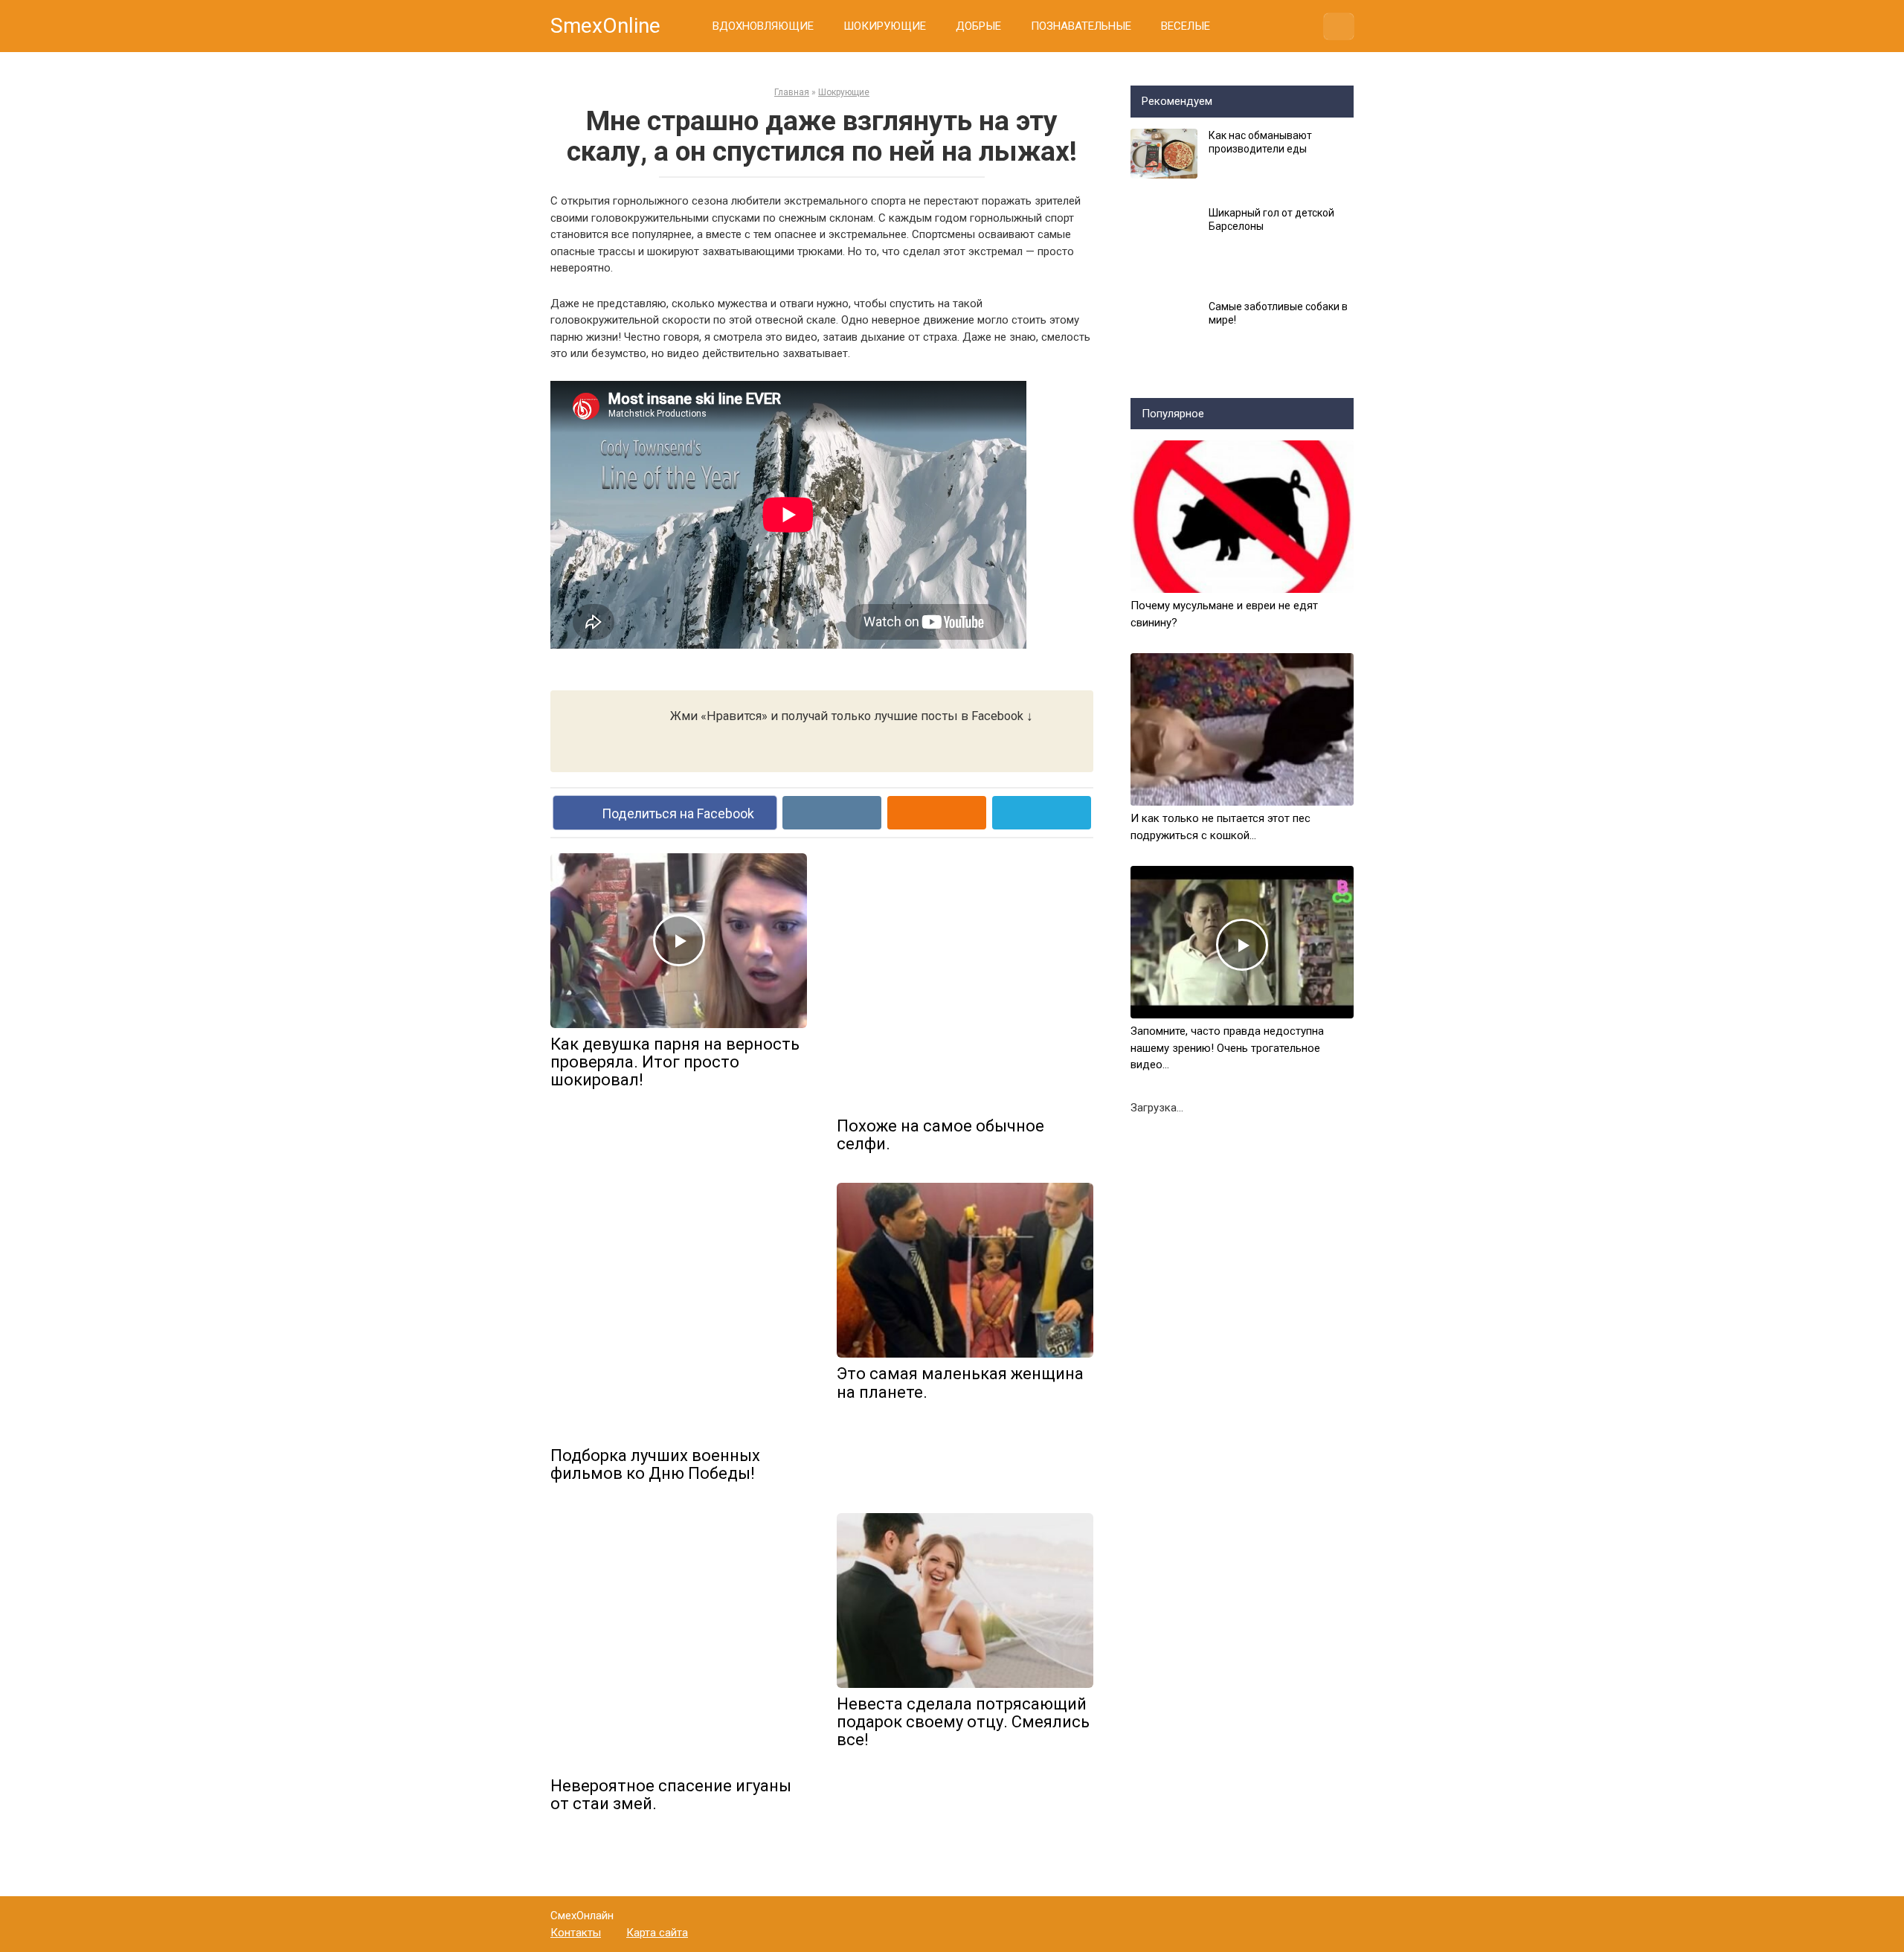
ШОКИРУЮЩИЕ (885, 26)
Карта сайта (657, 1933)
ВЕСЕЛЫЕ (1186, 26)
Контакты (576, 1933)
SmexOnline (605, 26)
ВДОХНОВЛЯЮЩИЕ (763, 26)
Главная (792, 92)
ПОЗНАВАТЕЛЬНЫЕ (1081, 26)
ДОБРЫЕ (978, 26)
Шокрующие (844, 92)
